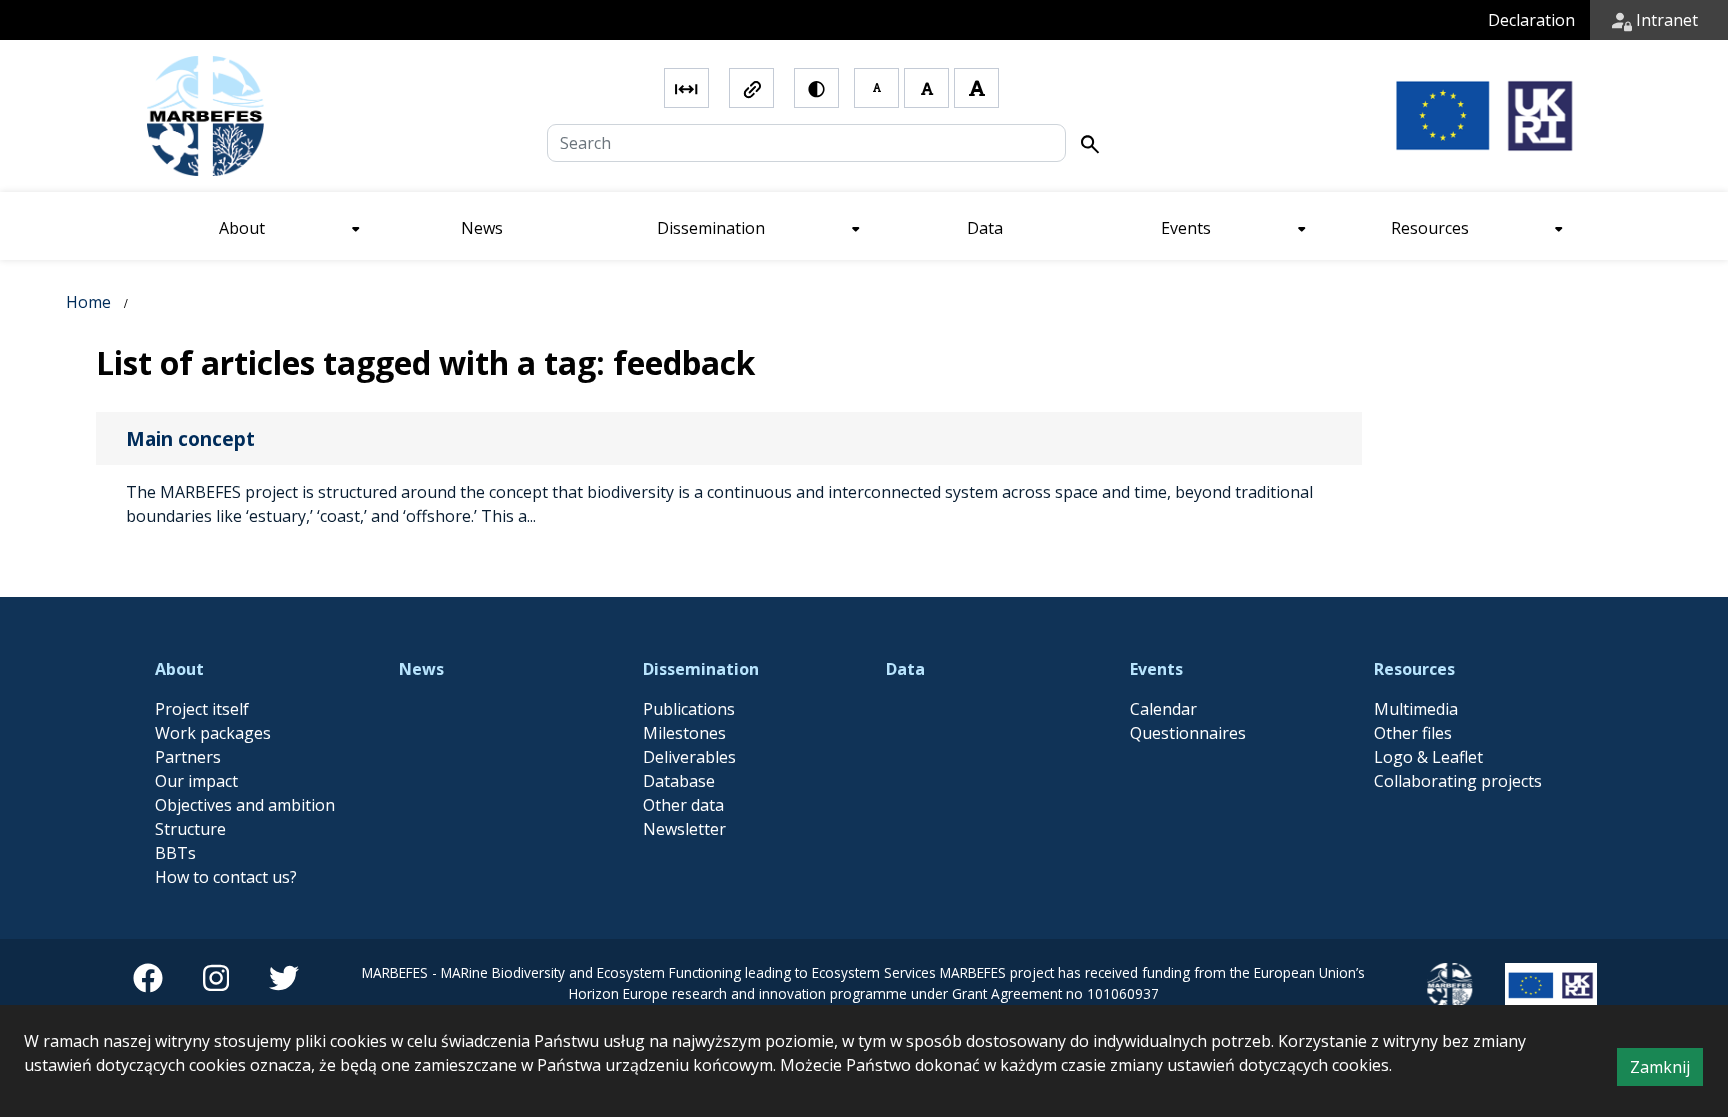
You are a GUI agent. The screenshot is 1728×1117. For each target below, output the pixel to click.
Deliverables (689, 757)
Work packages (213, 733)
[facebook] (148, 985)
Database (679, 781)
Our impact (196, 781)
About (179, 669)
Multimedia (1416, 709)
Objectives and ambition (245, 805)
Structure (190, 829)
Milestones (684, 733)
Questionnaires (1188, 733)
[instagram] (216, 985)
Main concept (190, 438)
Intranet (1665, 20)
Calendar (1163, 709)
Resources (1414, 669)
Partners (188, 757)
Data (905, 669)
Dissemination (701, 669)
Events (1156, 669)
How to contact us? (226, 877)
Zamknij (1666, 1070)
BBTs (175, 853)
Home (88, 302)
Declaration (1531, 20)
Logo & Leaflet (1428, 757)
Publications (689, 709)
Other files (1413, 733)
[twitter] (284, 985)
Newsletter (684, 829)
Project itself (202, 709)
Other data (683, 805)
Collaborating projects (1458, 781)
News (421, 669)
